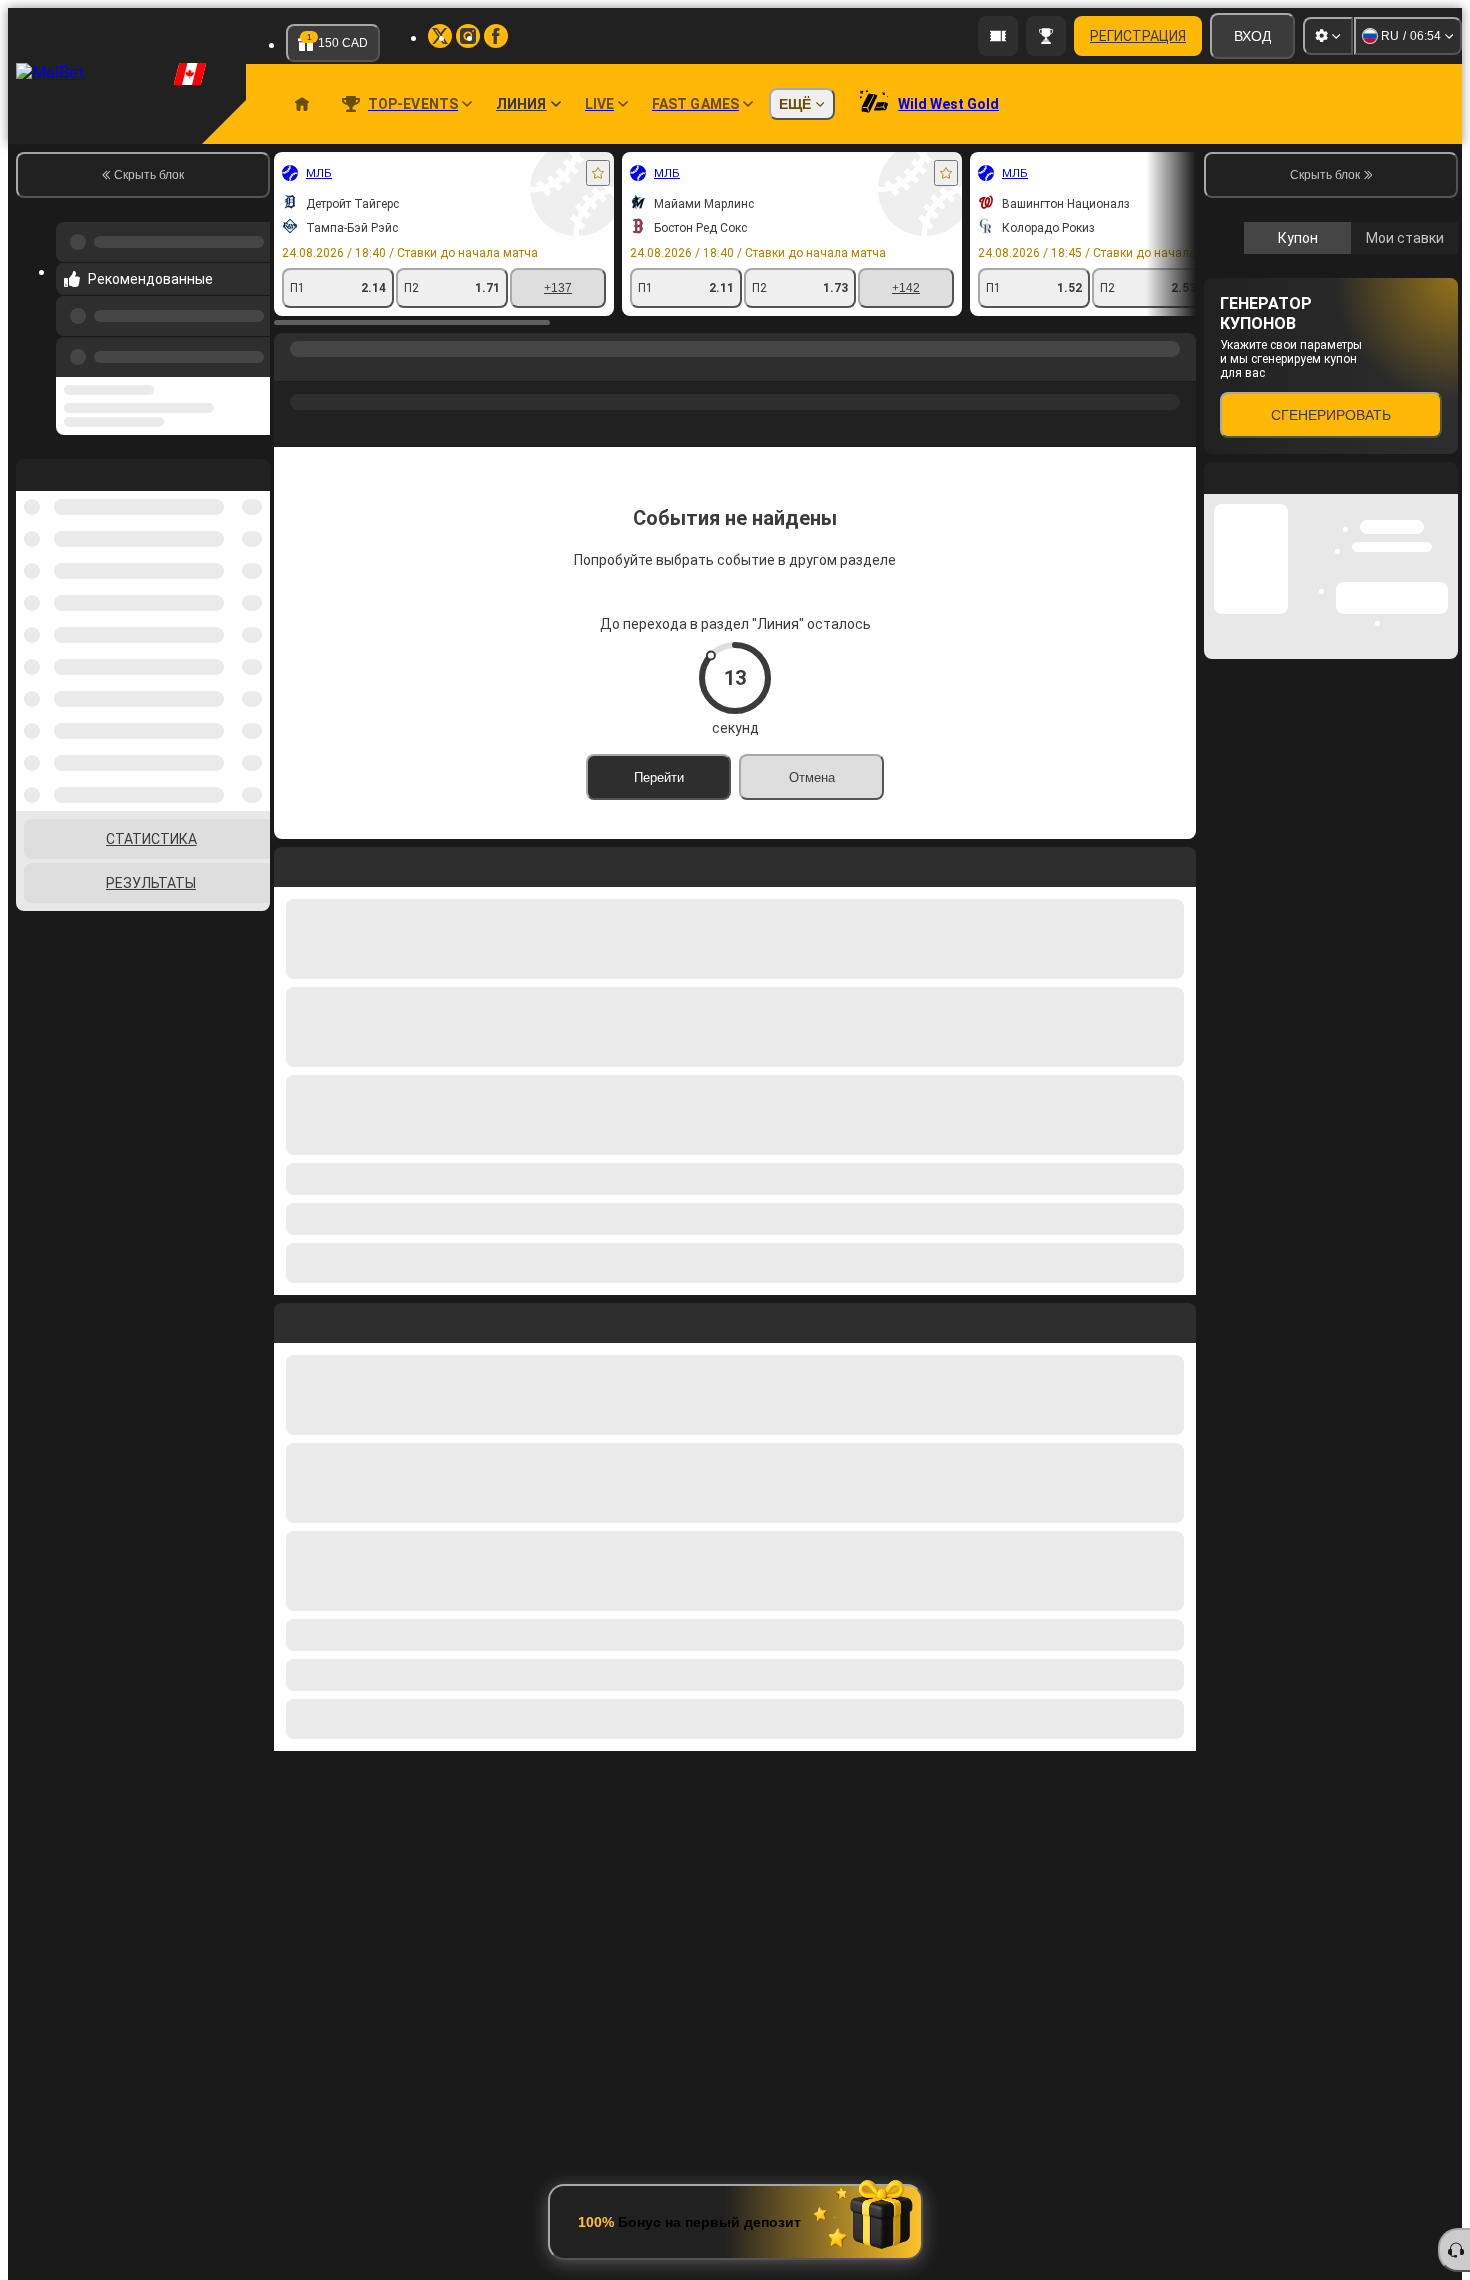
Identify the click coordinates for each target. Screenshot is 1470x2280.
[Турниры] (1046, 36)
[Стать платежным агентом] (998, 36)
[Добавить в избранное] (598, 173)
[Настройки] (1328, 36)
